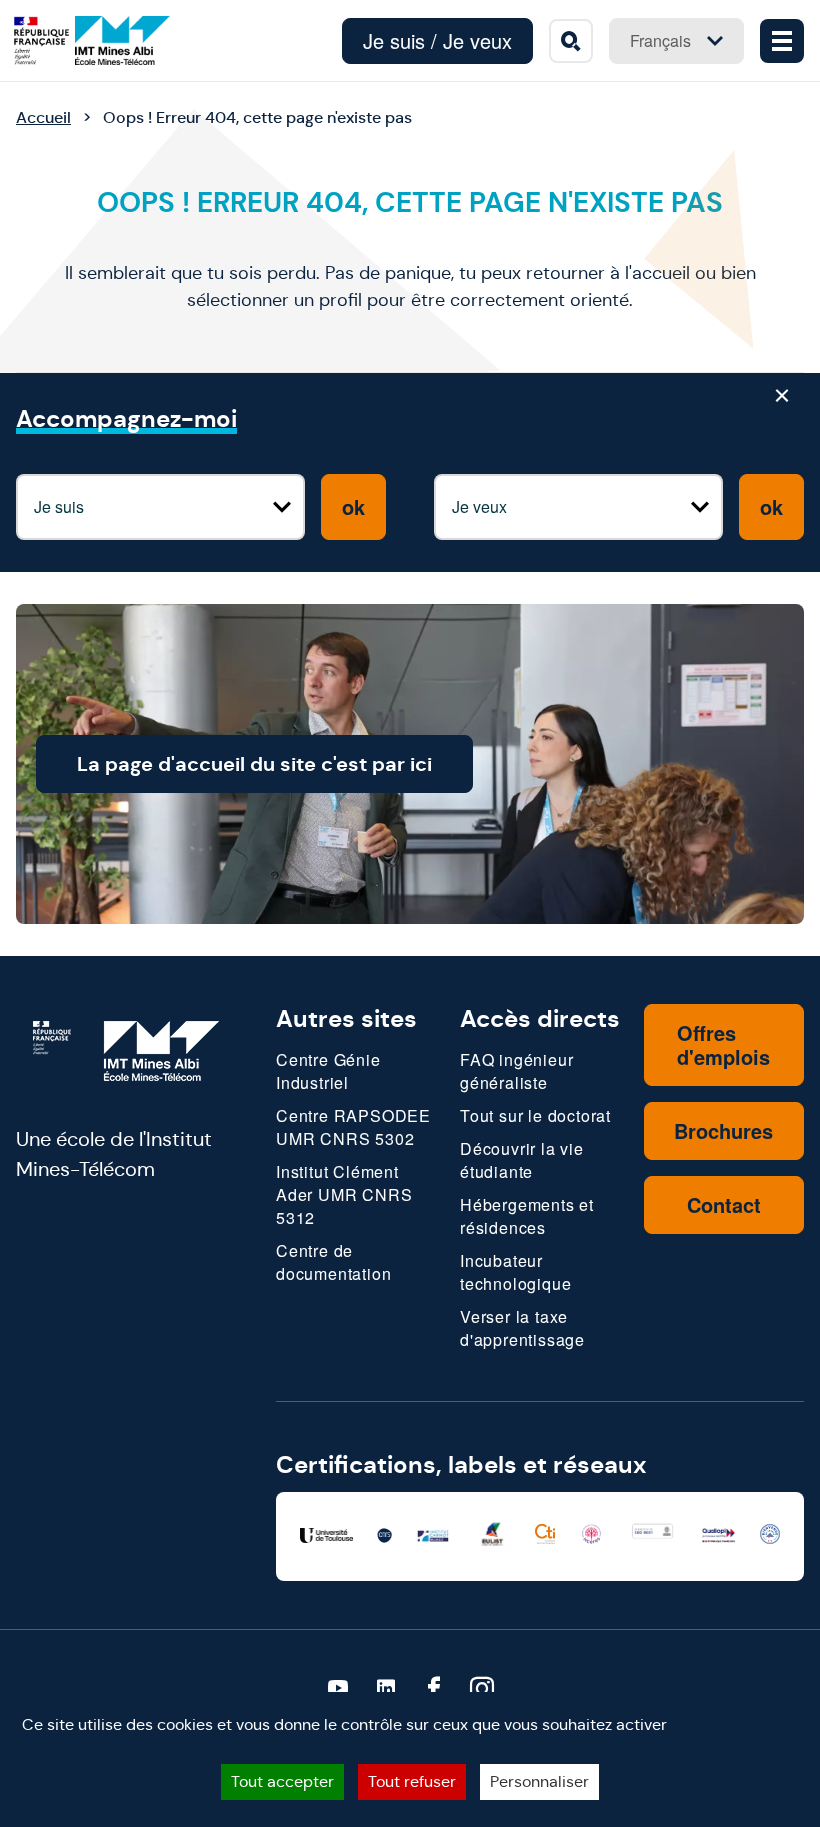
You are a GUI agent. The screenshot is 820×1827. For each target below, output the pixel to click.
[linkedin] (386, 1689)
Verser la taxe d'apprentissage (522, 1328)
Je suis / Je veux (437, 40)
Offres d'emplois (723, 1044)
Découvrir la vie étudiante (522, 1160)
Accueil (43, 117)
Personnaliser (539, 1781)
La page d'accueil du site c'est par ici (254, 764)
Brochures (723, 1130)
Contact (724, 1204)
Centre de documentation (333, 1262)
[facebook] (434, 1689)
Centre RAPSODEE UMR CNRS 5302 (353, 1127)
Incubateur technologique (515, 1272)
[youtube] (338, 1689)
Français (660, 40)
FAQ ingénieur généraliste (516, 1071)
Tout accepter (282, 1781)
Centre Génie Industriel (328, 1071)
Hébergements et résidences (527, 1216)
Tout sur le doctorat (535, 1115)
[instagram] (482, 1689)
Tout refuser (412, 1781)
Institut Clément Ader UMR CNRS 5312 (344, 1194)
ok (353, 506)
